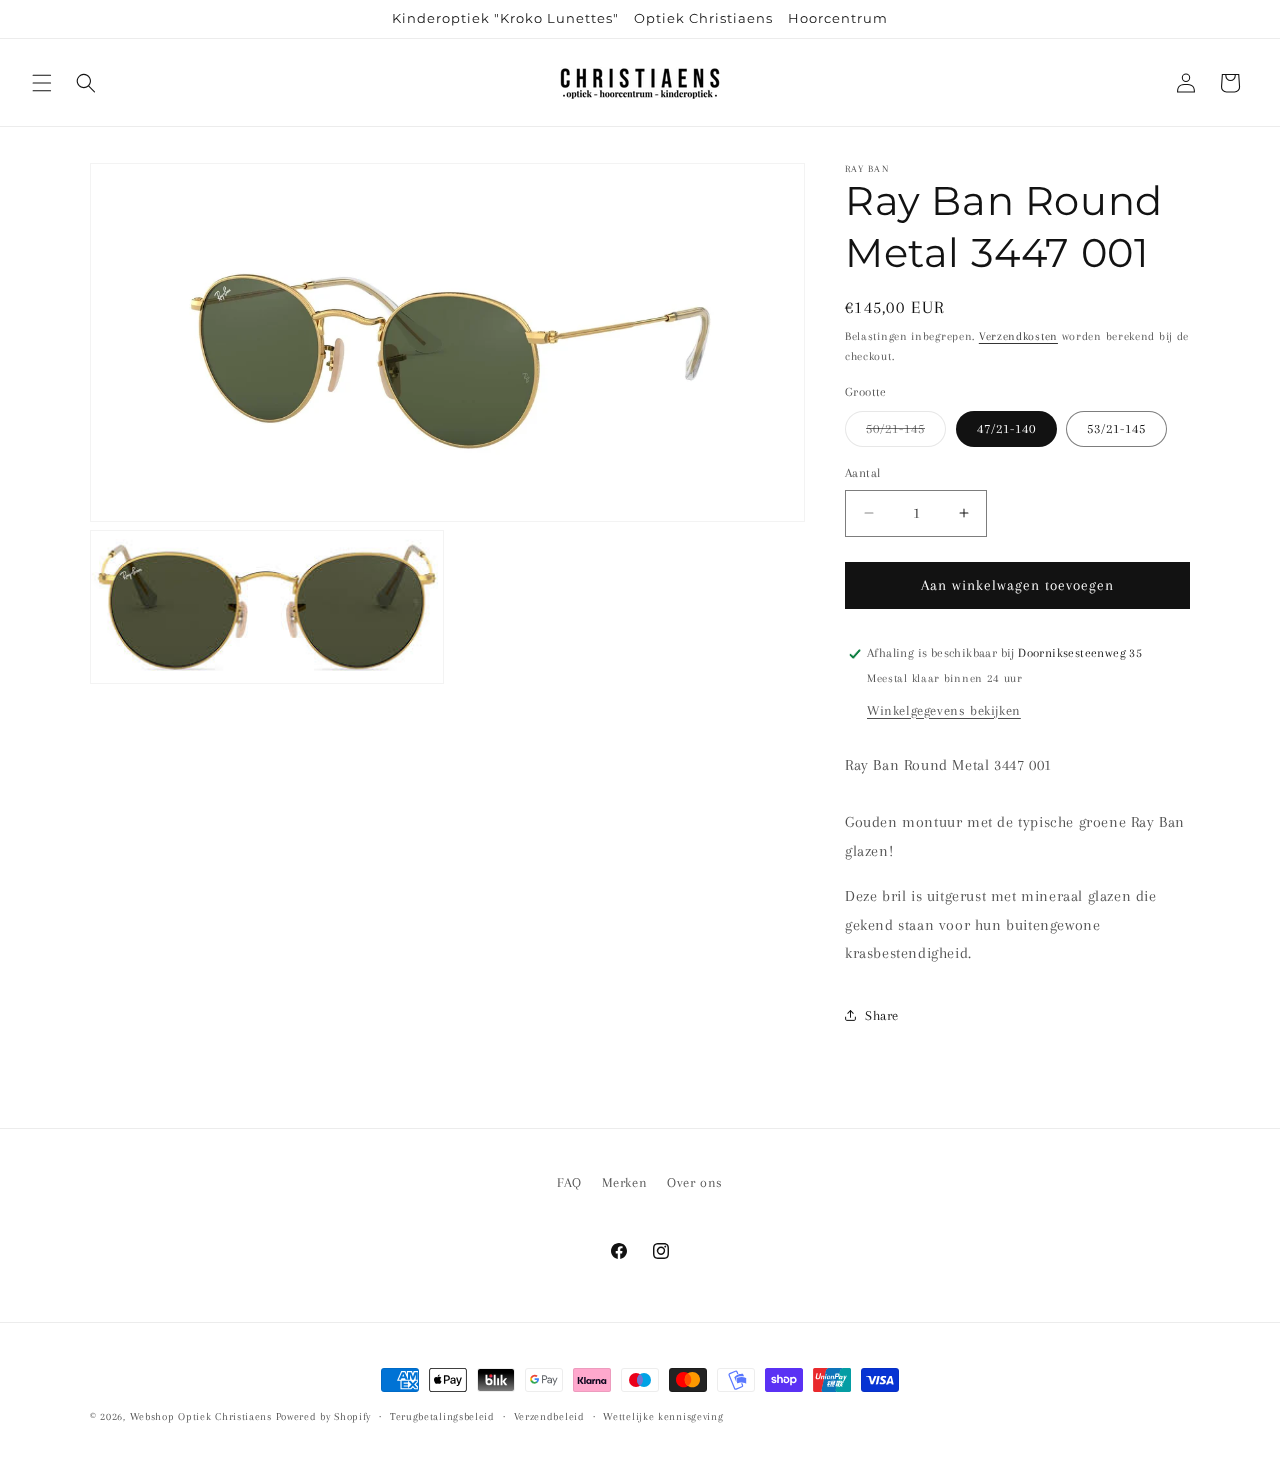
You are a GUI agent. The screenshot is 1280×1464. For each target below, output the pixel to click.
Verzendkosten (1018, 336)
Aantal (862, 473)
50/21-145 (906, 433)
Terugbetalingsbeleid (442, 1416)
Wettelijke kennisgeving (663, 1416)
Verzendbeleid (549, 1416)
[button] (42, 83)
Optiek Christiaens (703, 18)
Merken (625, 1182)
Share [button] (882, 1015)
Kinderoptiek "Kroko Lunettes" (505, 18)
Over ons (695, 1182)
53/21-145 (1116, 428)
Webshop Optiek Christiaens (201, 1416)
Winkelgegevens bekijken (944, 710)
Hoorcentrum (838, 18)
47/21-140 (1006, 428)
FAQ (569, 1182)
